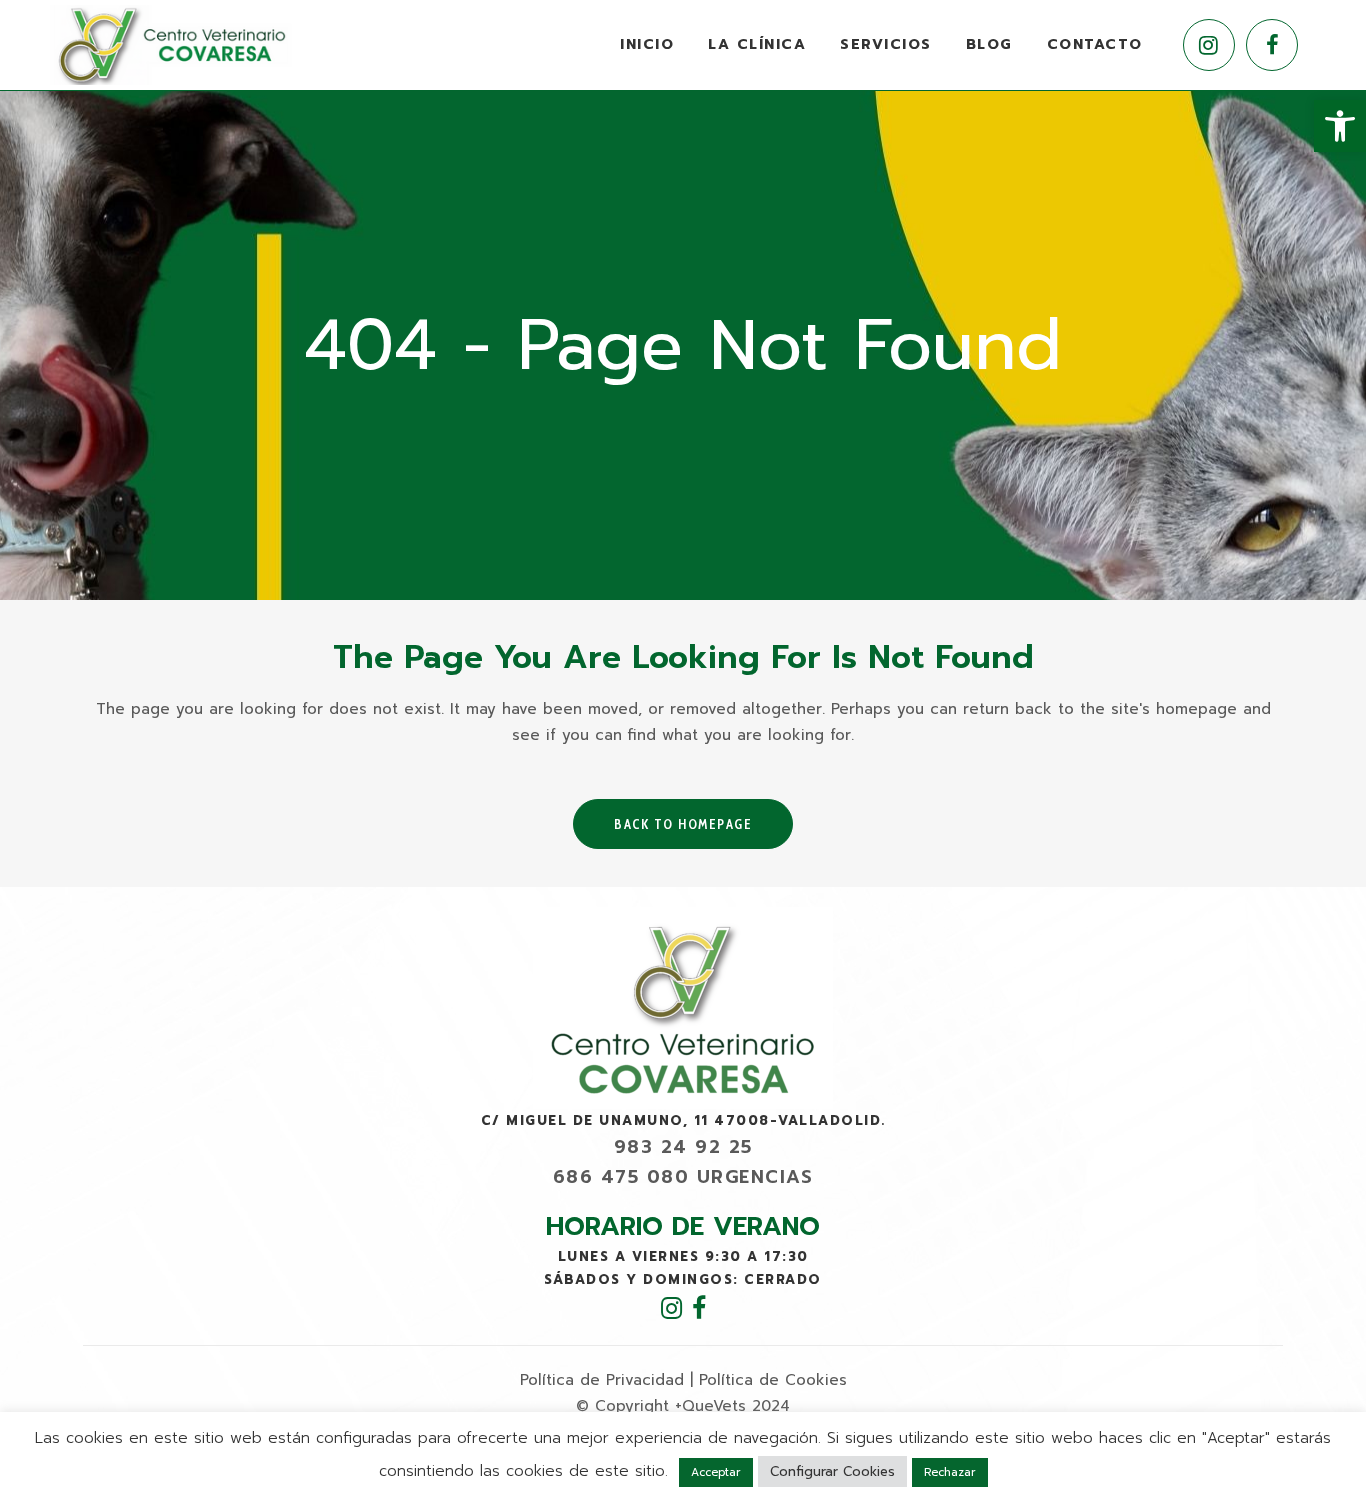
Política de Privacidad (602, 1380)
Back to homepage (683, 824)
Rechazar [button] (950, 1472)
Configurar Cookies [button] (832, 1471)
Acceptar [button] (716, 1472)
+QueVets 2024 (732, 1406)
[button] (1340, 126)
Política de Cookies (773, 1380)
